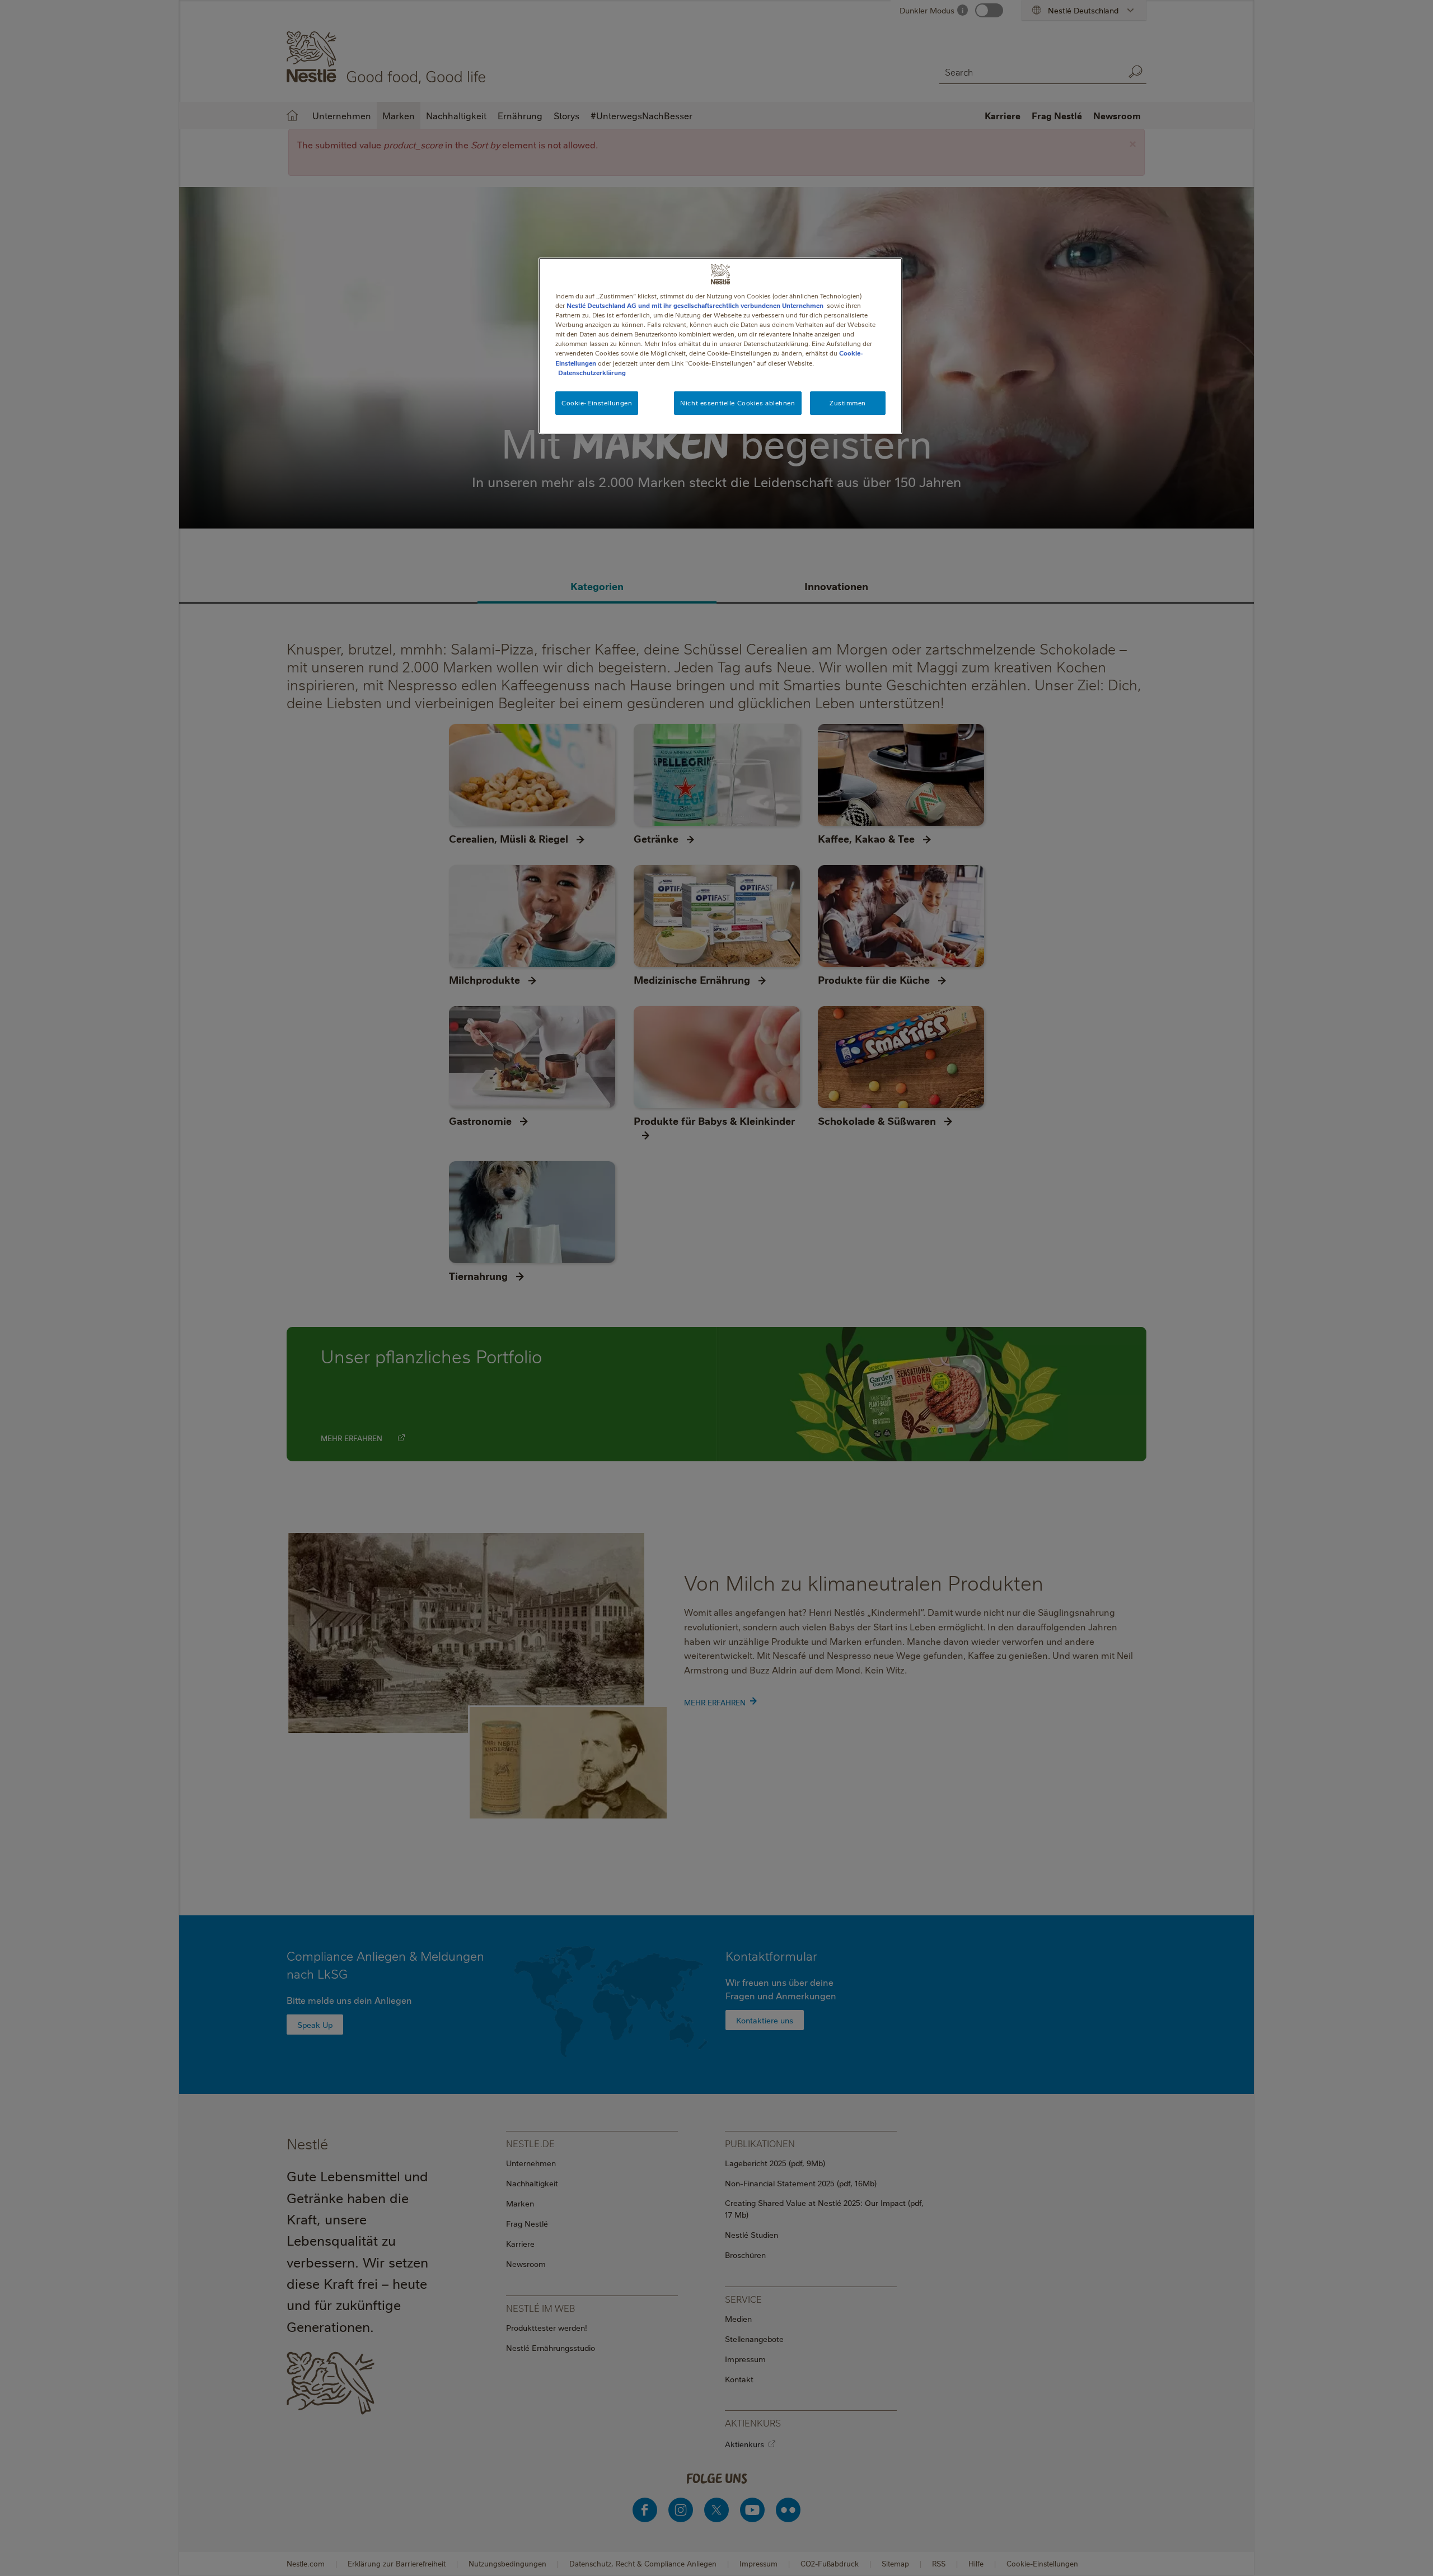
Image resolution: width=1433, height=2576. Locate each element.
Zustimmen (848, 403)
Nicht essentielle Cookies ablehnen (737, 403)
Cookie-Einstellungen (597, 403)
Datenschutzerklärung (592, 373)
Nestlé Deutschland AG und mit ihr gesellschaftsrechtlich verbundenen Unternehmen (695, 305)
